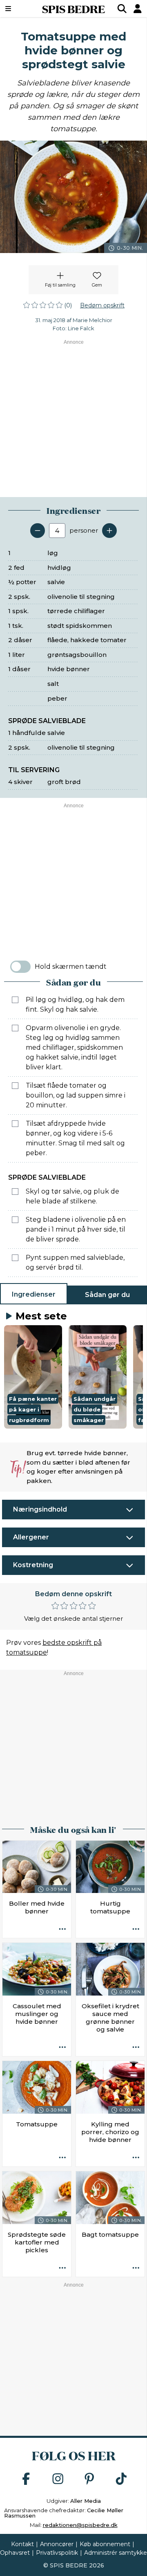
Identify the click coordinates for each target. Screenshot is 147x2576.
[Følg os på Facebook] (26, 2479)
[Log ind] (138, 9)
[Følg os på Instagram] (58, 2479)
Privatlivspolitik (57, 2553)
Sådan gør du (107, 1295)
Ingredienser (34, 1294)
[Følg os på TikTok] (121, 2479)
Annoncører (57, 2544)
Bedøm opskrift (102, 305)
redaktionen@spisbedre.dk (80, 2525)
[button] (33, 1377)
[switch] (20, 967)
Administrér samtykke (116, 2553)
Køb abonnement (105, 2544)
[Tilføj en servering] (109, 531)
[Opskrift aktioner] (62, 1929)
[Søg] (122, 9)
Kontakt (22, 2544)
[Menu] (18, 9)
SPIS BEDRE (73, 9)
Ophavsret (15, 2553)
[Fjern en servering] (38, 531)
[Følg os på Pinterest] (89, 2479)
